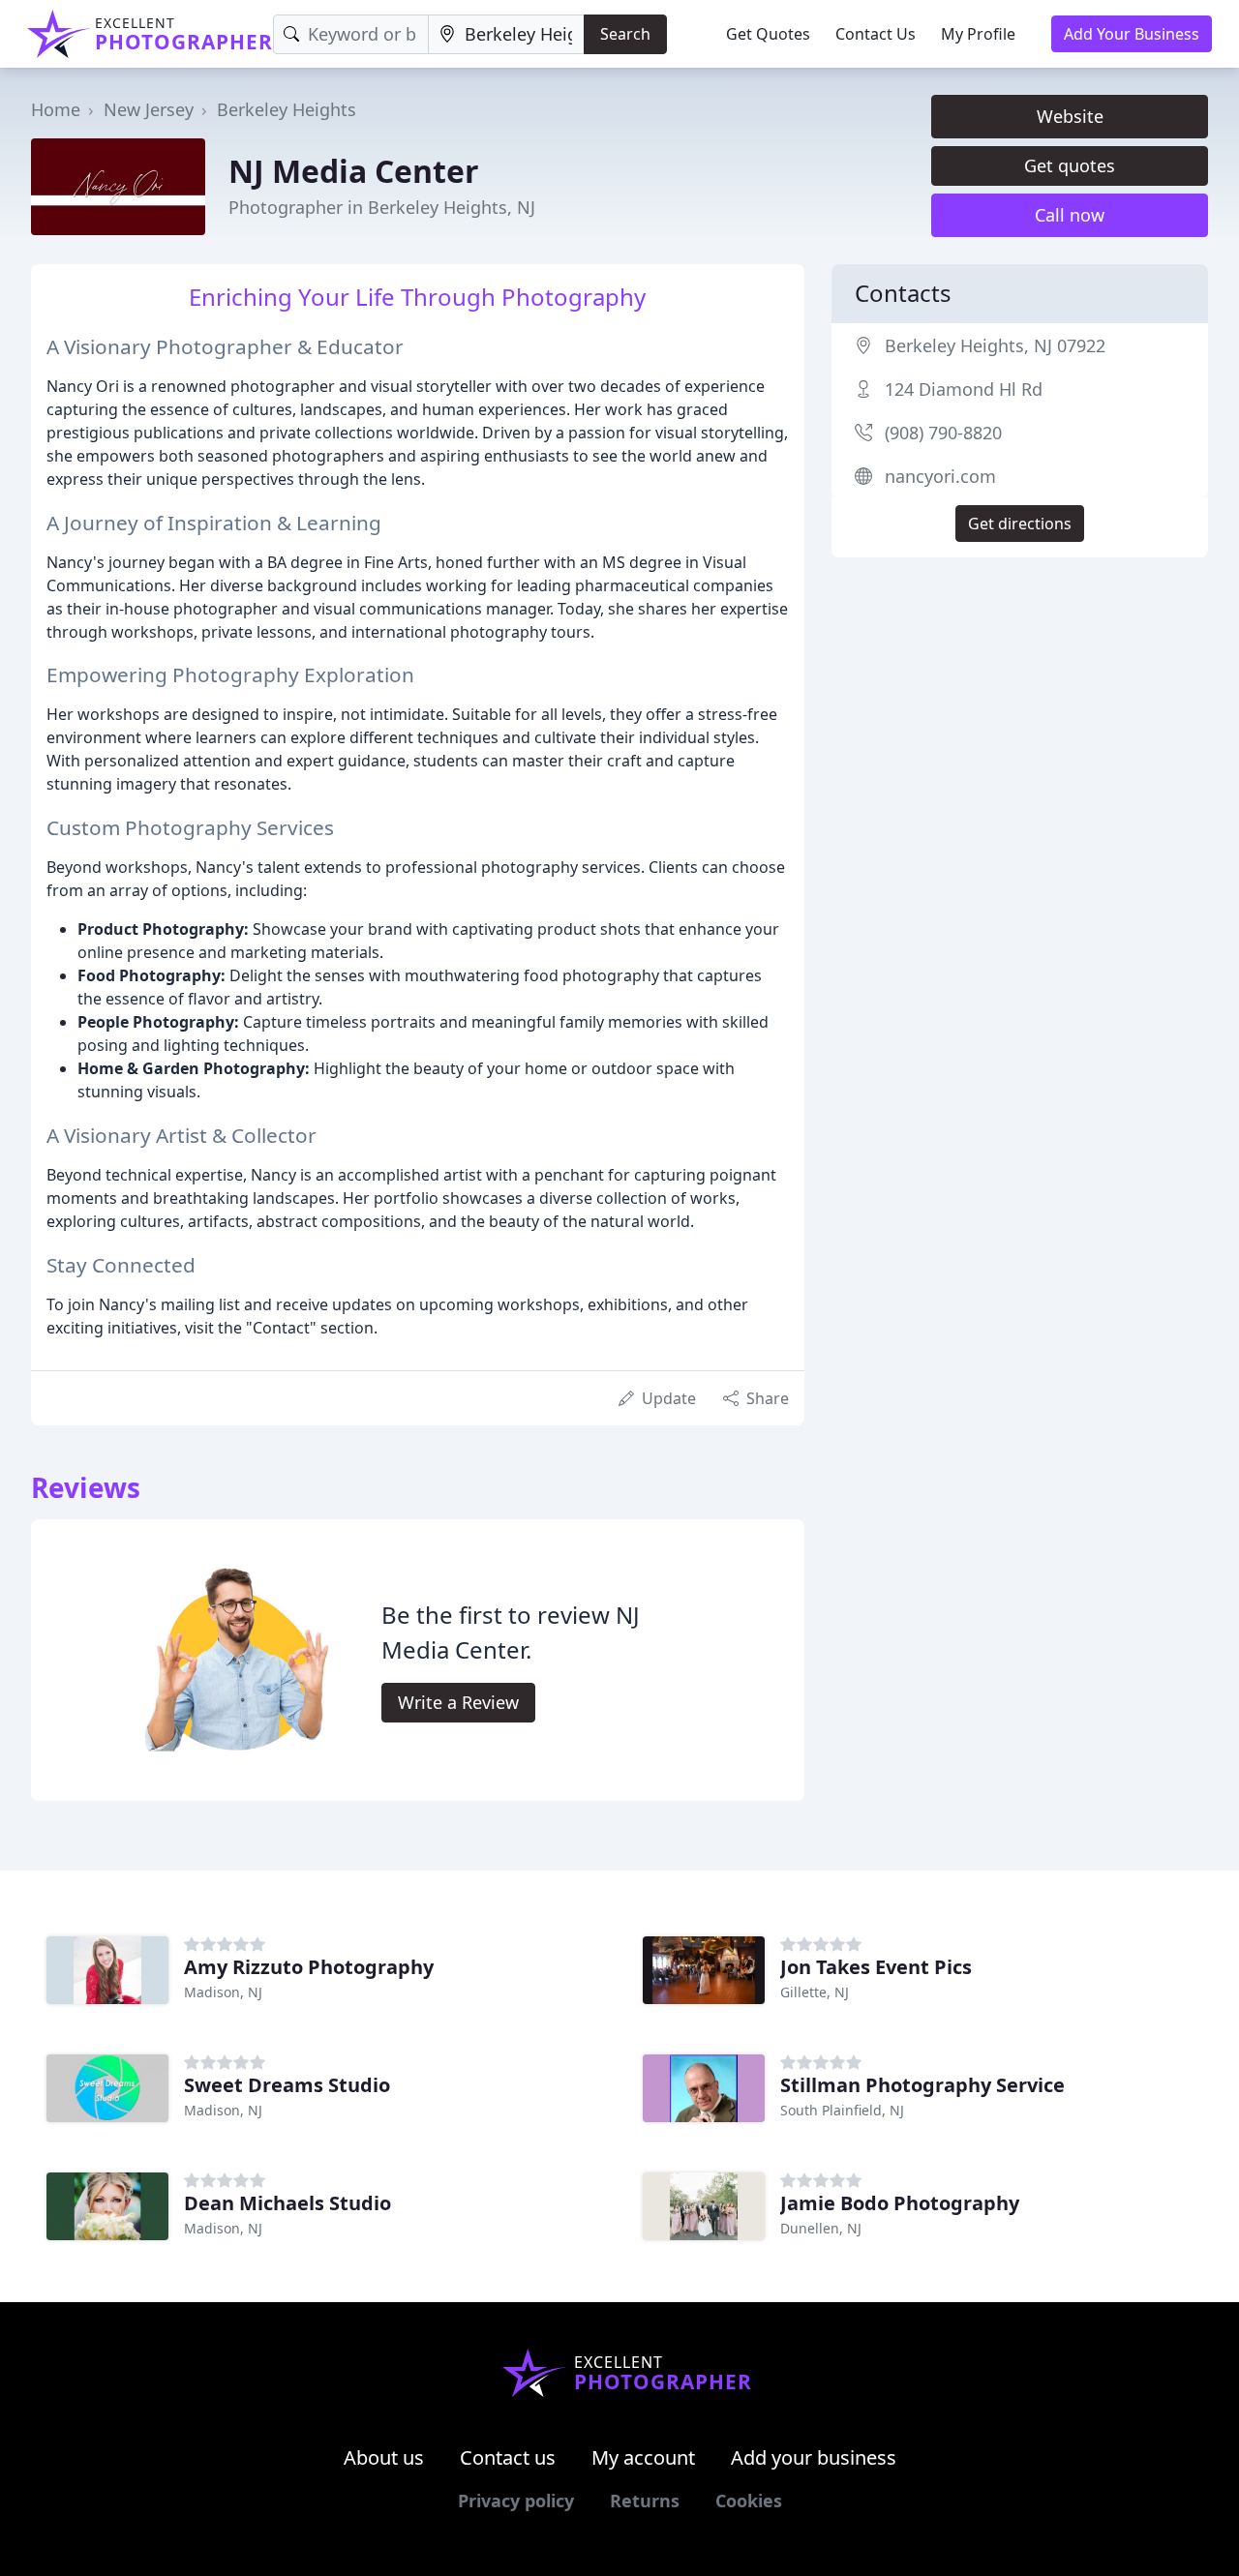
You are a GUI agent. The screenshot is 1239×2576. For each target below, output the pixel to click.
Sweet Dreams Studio (287, 2085)
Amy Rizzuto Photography (309, 1967)
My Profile (978, 34)
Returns (645, 2501)
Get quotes (1070, 165)
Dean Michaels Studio (287, 2203)
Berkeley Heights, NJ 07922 (995, 345)
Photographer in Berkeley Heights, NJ (382, 207)
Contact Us (876, 34)
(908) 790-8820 (943, 433)
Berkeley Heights (287, 109)
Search (625, 34)
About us (384, 2457)
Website (1070, 116)
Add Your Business (1132, 34)
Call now (1070, 215)
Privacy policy (516, 2501)
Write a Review (458, 1702)
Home (56, 109)
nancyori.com (940, 476)
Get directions (1020, 524)
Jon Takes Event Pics (876, 1967)
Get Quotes (768, 34)
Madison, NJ (223, 1992)
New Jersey (149, 109)
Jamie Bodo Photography (900, 2203)
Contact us (508, 2457)
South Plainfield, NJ (842, 2110)
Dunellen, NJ (821, 2228)
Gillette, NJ (815, 1992)
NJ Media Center (354, 171)
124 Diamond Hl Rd (964, 389)
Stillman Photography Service (922, 2085)
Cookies (749, 2501)
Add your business (814, 2457)
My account (643, 2457)
